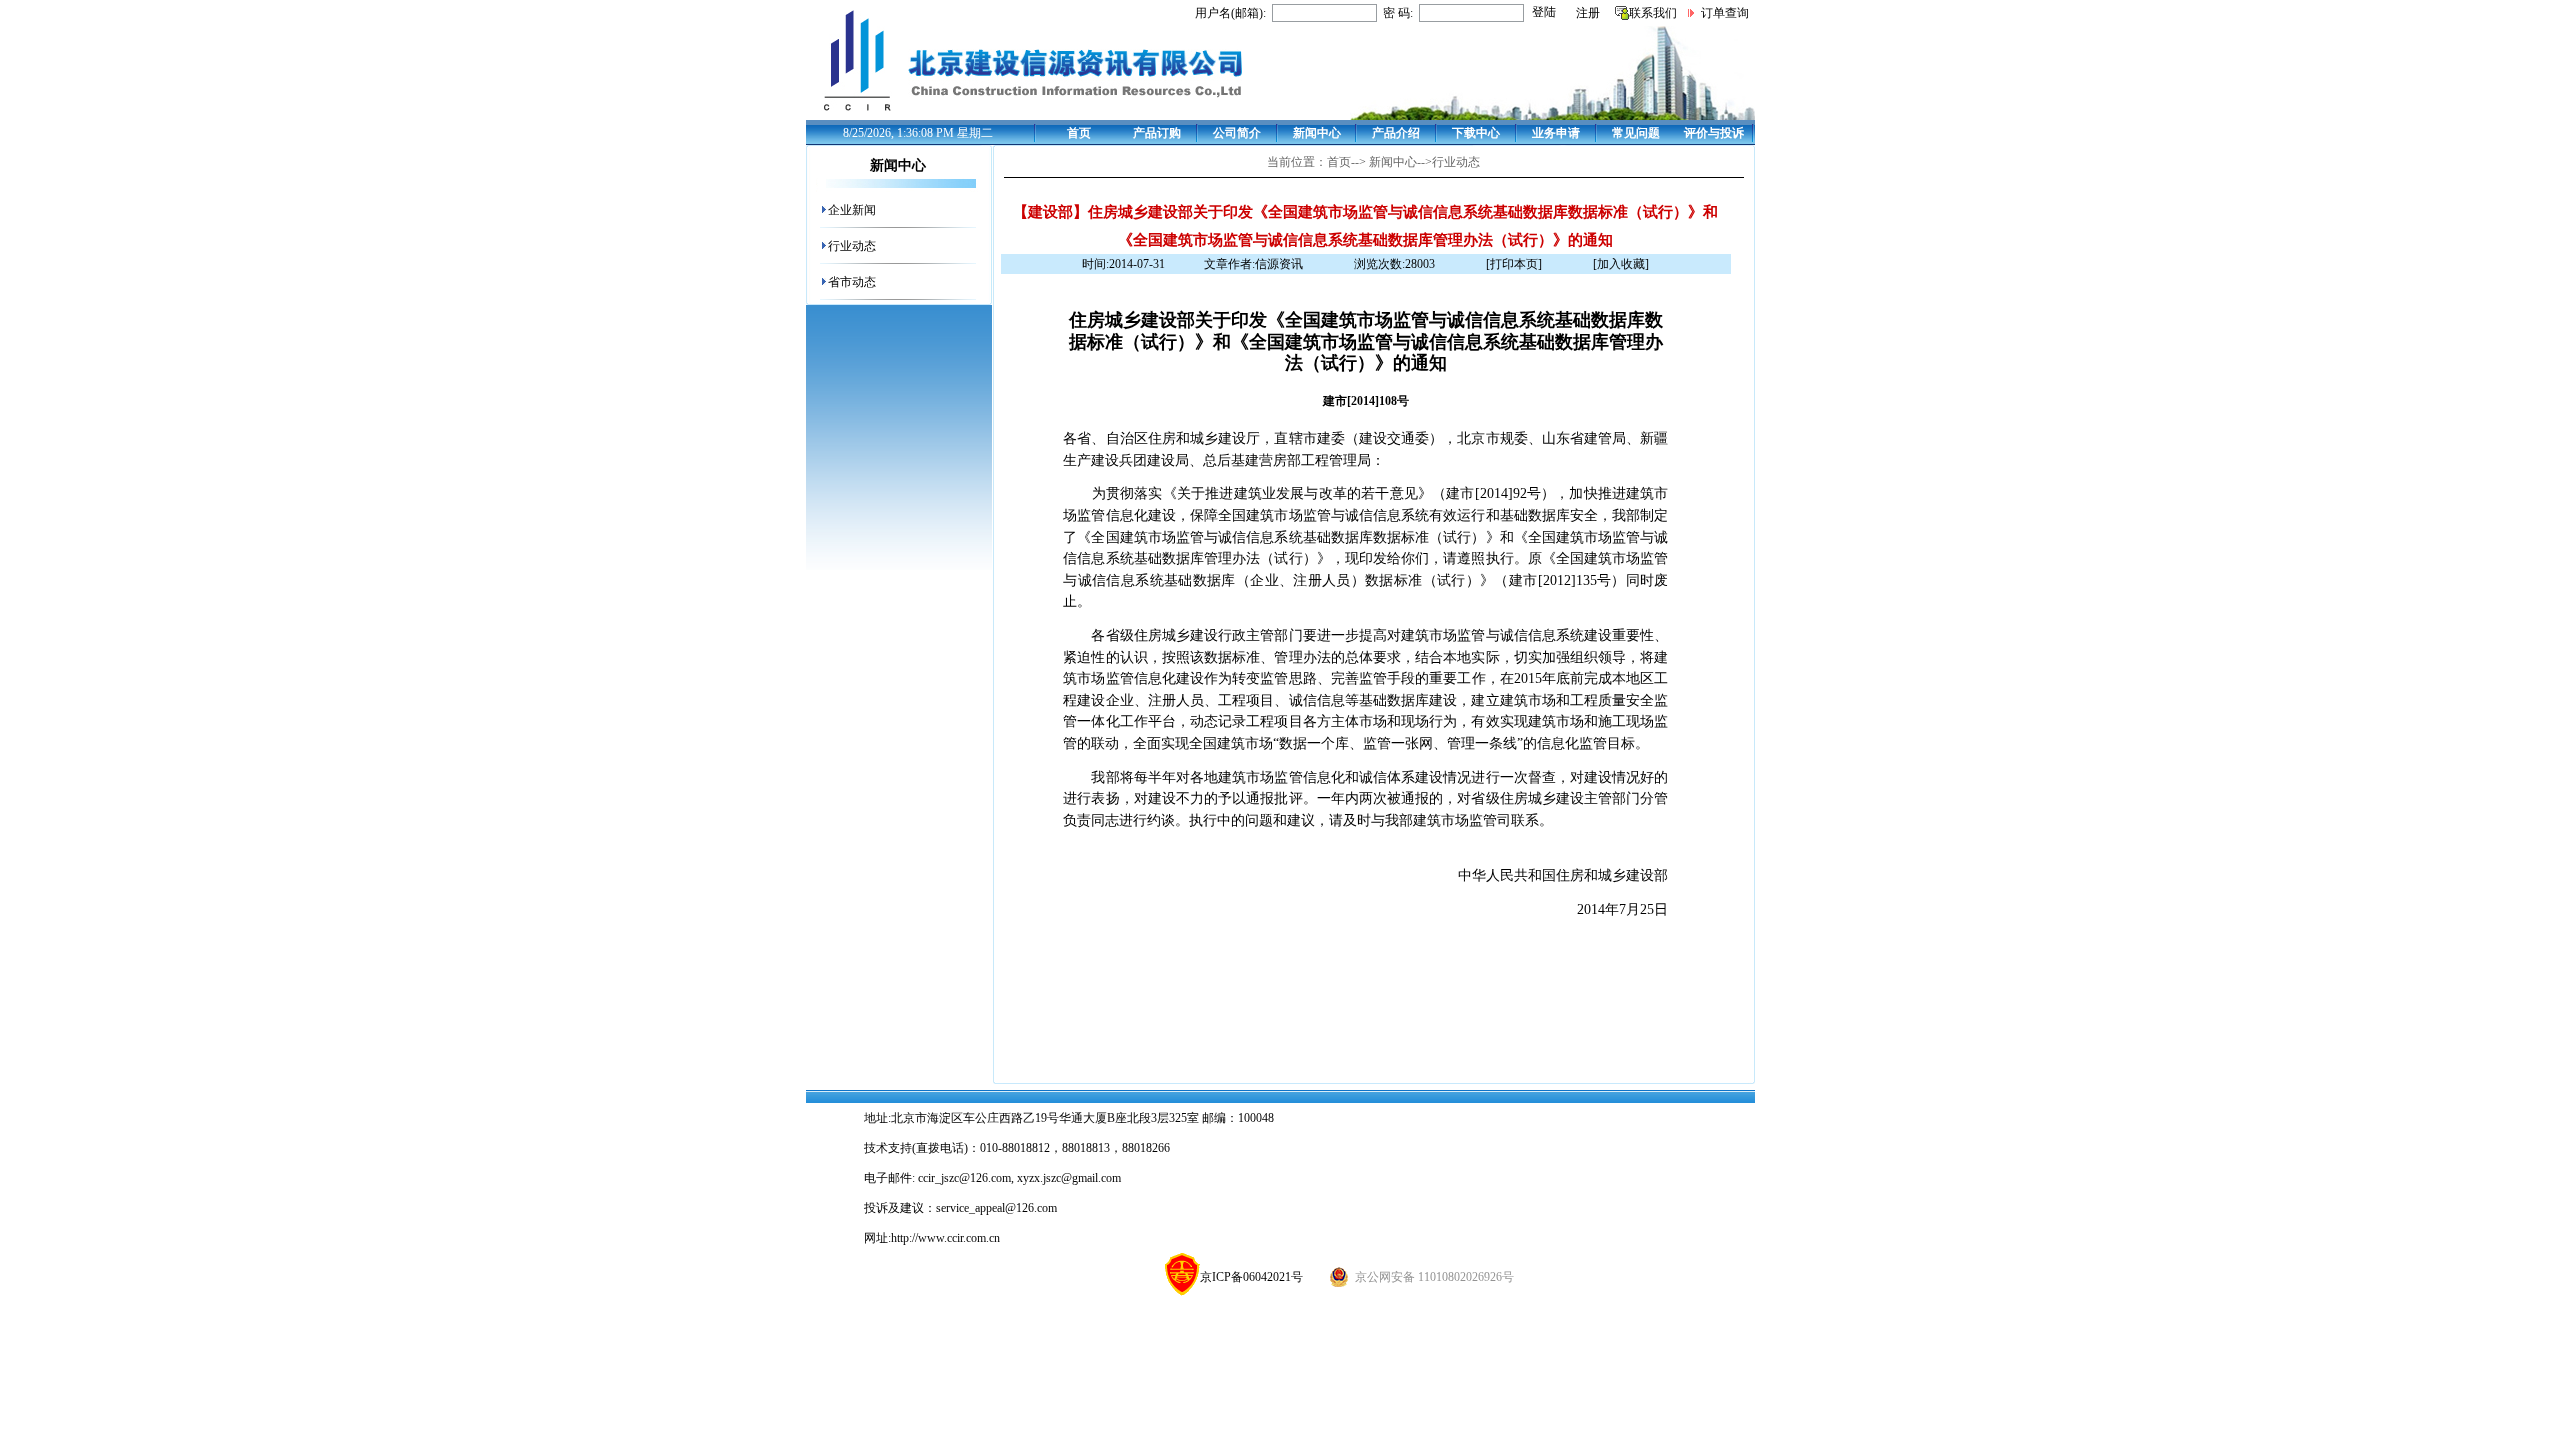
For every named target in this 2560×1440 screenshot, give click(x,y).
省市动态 (852, 282)
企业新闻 (852, 210)
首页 (1079, 133)
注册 (1588, 13)
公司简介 (1237, 133)
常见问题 (1636, 133)
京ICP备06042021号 (1251, 1277)
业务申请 (1556, 133)
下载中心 (1476, 133)
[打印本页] (1514, 264)
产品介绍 (1396, 133)
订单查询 (1725, 13)
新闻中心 (1317, 133)
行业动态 (852, 246)
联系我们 (1653, 13)
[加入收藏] (1621, 264)
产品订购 (1157, 133)
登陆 (1544, 12)
